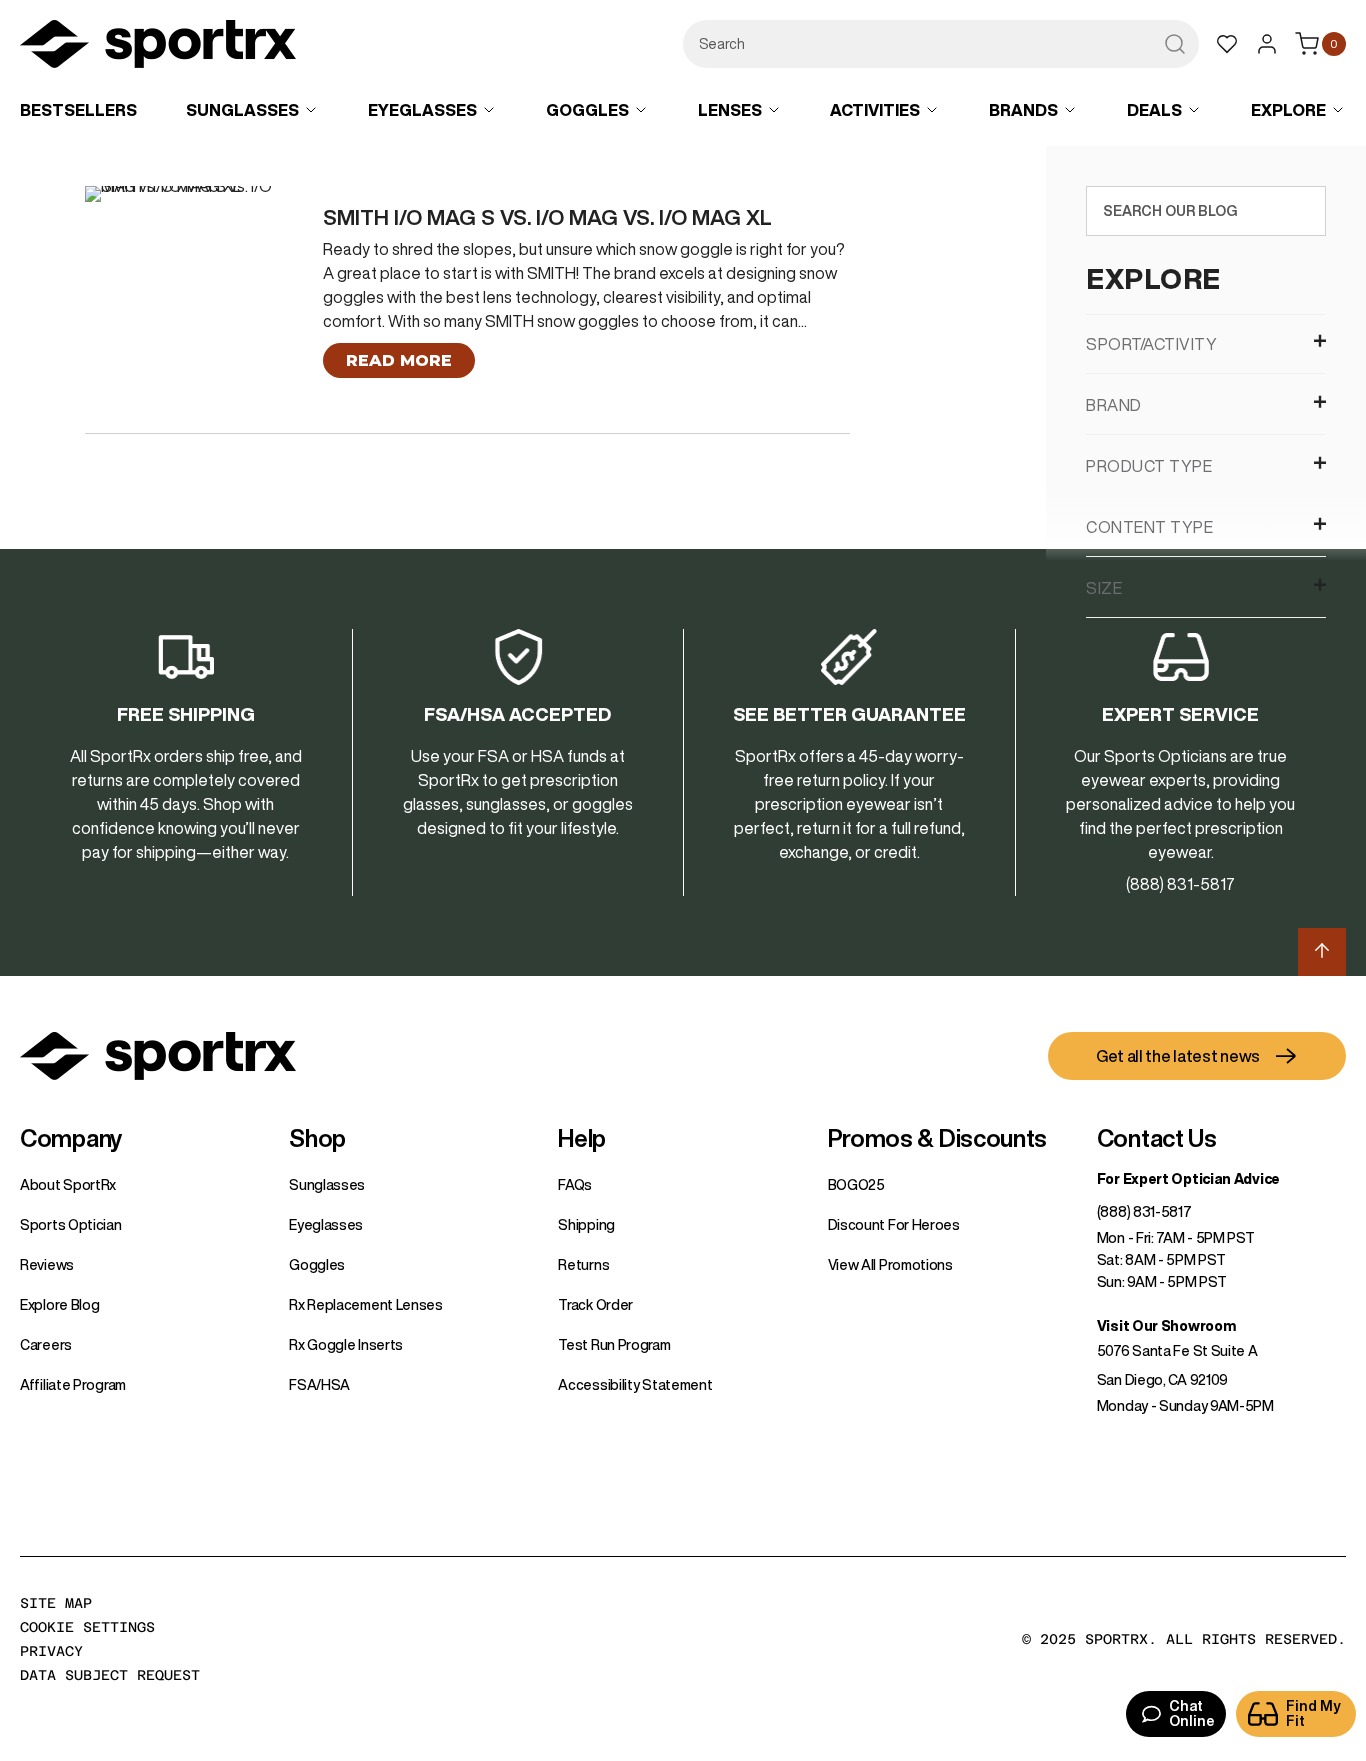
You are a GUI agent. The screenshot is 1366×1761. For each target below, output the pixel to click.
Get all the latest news (1178, 1056)
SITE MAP (56, 1603)
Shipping (586, 1225)
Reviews (47, 1265)
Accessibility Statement (635, 1385)
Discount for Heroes (894, 1225)
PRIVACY (51, 1651)
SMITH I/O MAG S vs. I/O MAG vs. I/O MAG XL (547, 217)
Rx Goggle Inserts (346, 1345)
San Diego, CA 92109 (1162, 1380)
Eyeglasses (326, 1225)
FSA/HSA (319, 1385)
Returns (583, 1265)
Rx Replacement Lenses (366, 1305)
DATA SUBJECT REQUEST (110, 1675)
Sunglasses (327, 1185)
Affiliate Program (73, 1385)
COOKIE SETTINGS (87, 1627)
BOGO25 (856, 1185)
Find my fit (1313, 1713)
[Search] (1306, 211)
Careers (46, 1345)
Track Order (595, 1305)
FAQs (575, 1185)
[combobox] (941, 44)
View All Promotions (890, 1265)
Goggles (317, 1265)
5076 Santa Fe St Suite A (1177, 1351)
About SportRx (68, 1185)
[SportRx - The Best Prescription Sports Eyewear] (158, 47)
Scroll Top (1322, 952)
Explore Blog (59, 1305)
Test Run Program (614, 1345)
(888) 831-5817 (1144, 1212)
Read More (399, 360)
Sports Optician (71, 1225)
